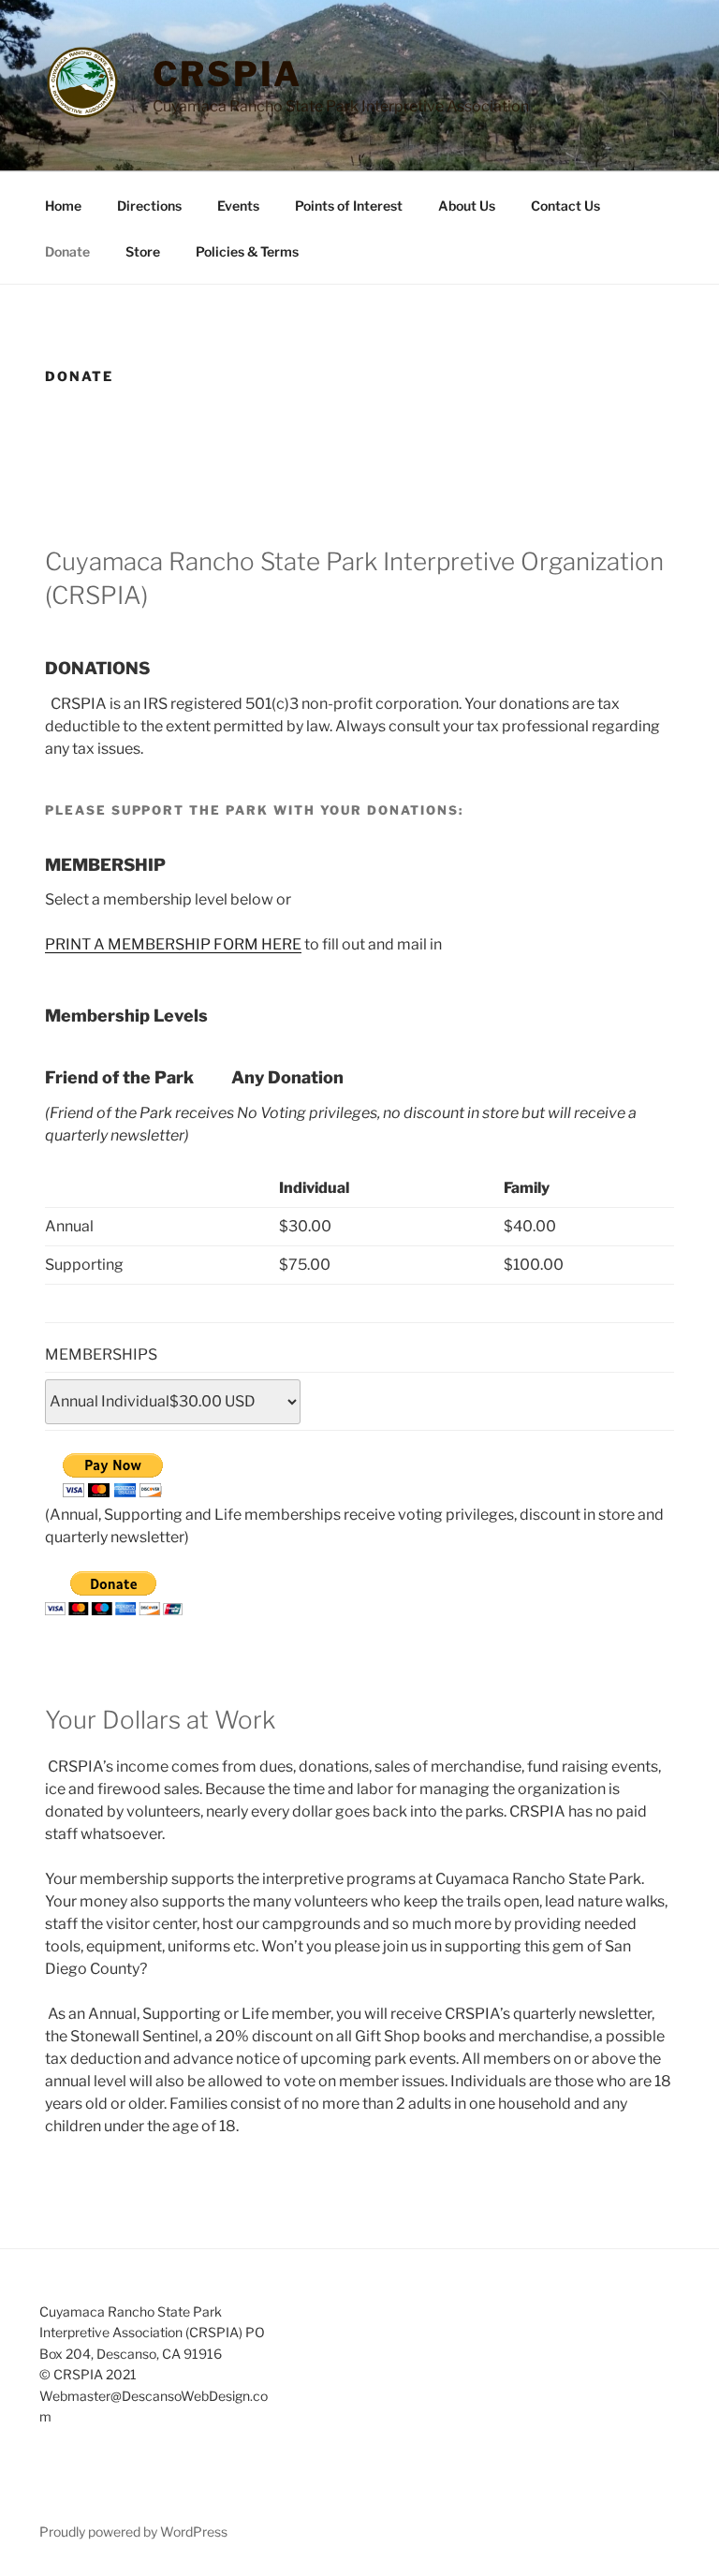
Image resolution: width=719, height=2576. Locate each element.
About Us (467, 206)
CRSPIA (227, 74)
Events (238, 206)
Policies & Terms (247, 251)
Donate (67, 251)
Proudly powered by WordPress (133, 2532)
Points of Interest (349, 206)
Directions (149, 206)
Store (143, 251)
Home (63, 206)
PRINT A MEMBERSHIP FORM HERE (173, 944)
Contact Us (565, 206)
